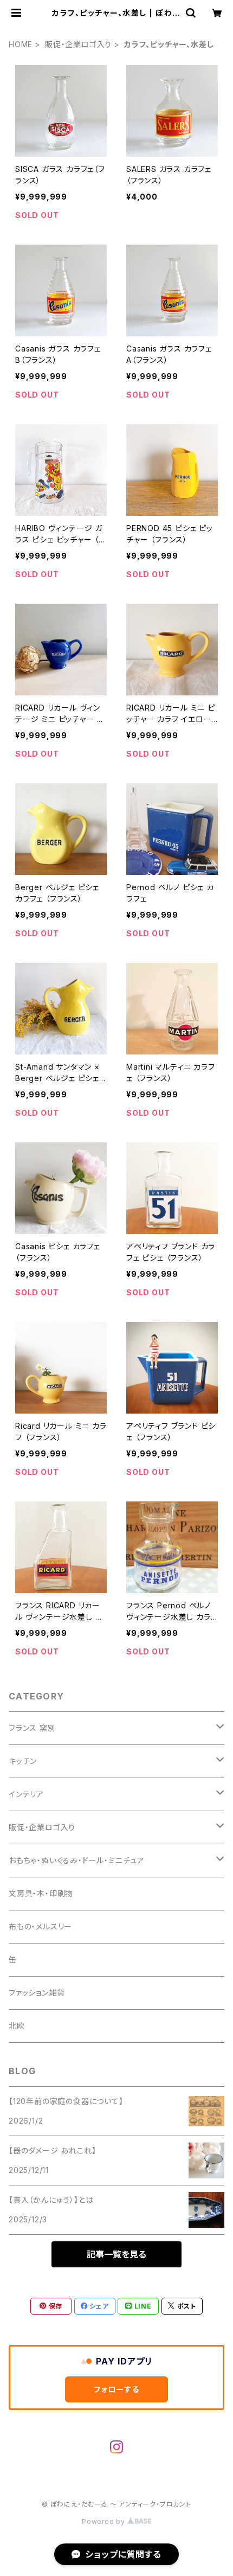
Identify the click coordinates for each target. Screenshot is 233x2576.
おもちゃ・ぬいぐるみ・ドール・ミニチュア (77, 1860)
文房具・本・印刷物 (41, 1893)
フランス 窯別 (32, 1728)
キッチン (23, 1761)
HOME (21, 44)
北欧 (17, 2026)
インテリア (26, 1794)
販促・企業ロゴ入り (78, 44)
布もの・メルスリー (40, 1926)
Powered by (105, 2521)
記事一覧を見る (116, 2254)
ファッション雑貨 (37, 1993)
